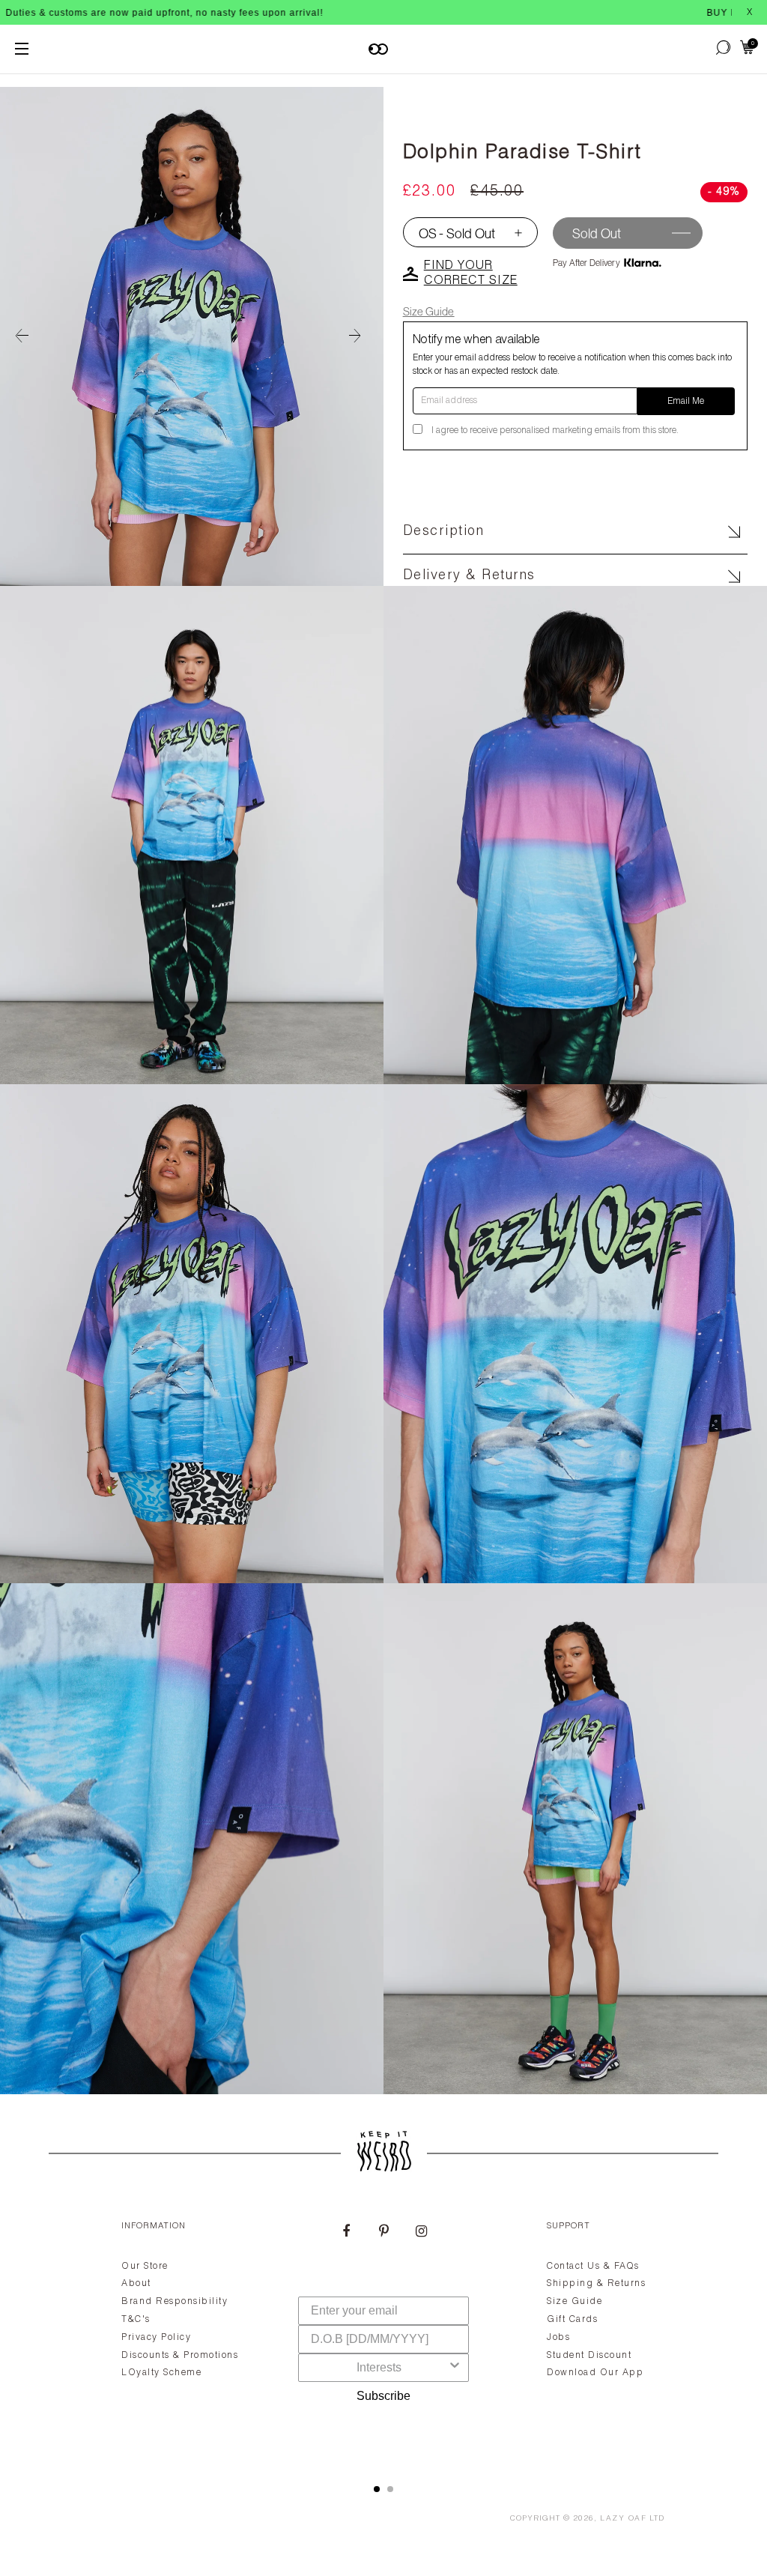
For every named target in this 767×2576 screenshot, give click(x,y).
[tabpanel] (383, 2335)
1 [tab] (377, 2489)
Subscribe (383, 2396)
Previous (22, 336)
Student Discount (589, 2356)
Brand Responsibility (175, 2302)
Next (361, 336)
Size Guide (429, 311)
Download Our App (595, 2373)
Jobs (558, 2338)
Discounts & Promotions (180, 2356)
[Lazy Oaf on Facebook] (346, 2233)
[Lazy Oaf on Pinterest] (383, 2233)
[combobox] (379, 2368)
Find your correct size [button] (471, 274)
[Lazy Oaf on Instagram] (421, 2233)
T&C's (136, 2320)
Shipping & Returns (596, 2284)
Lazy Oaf (623, 2519)
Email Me (686, 402)
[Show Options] (455, 2368)
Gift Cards (572, 2320)
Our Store (145, 2267)
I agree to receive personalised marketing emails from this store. (555, 431)
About (136, 2284)
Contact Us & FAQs (593, 2267)
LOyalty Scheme (161, 2373)
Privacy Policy (156, 2338)
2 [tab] (390, 2489)
